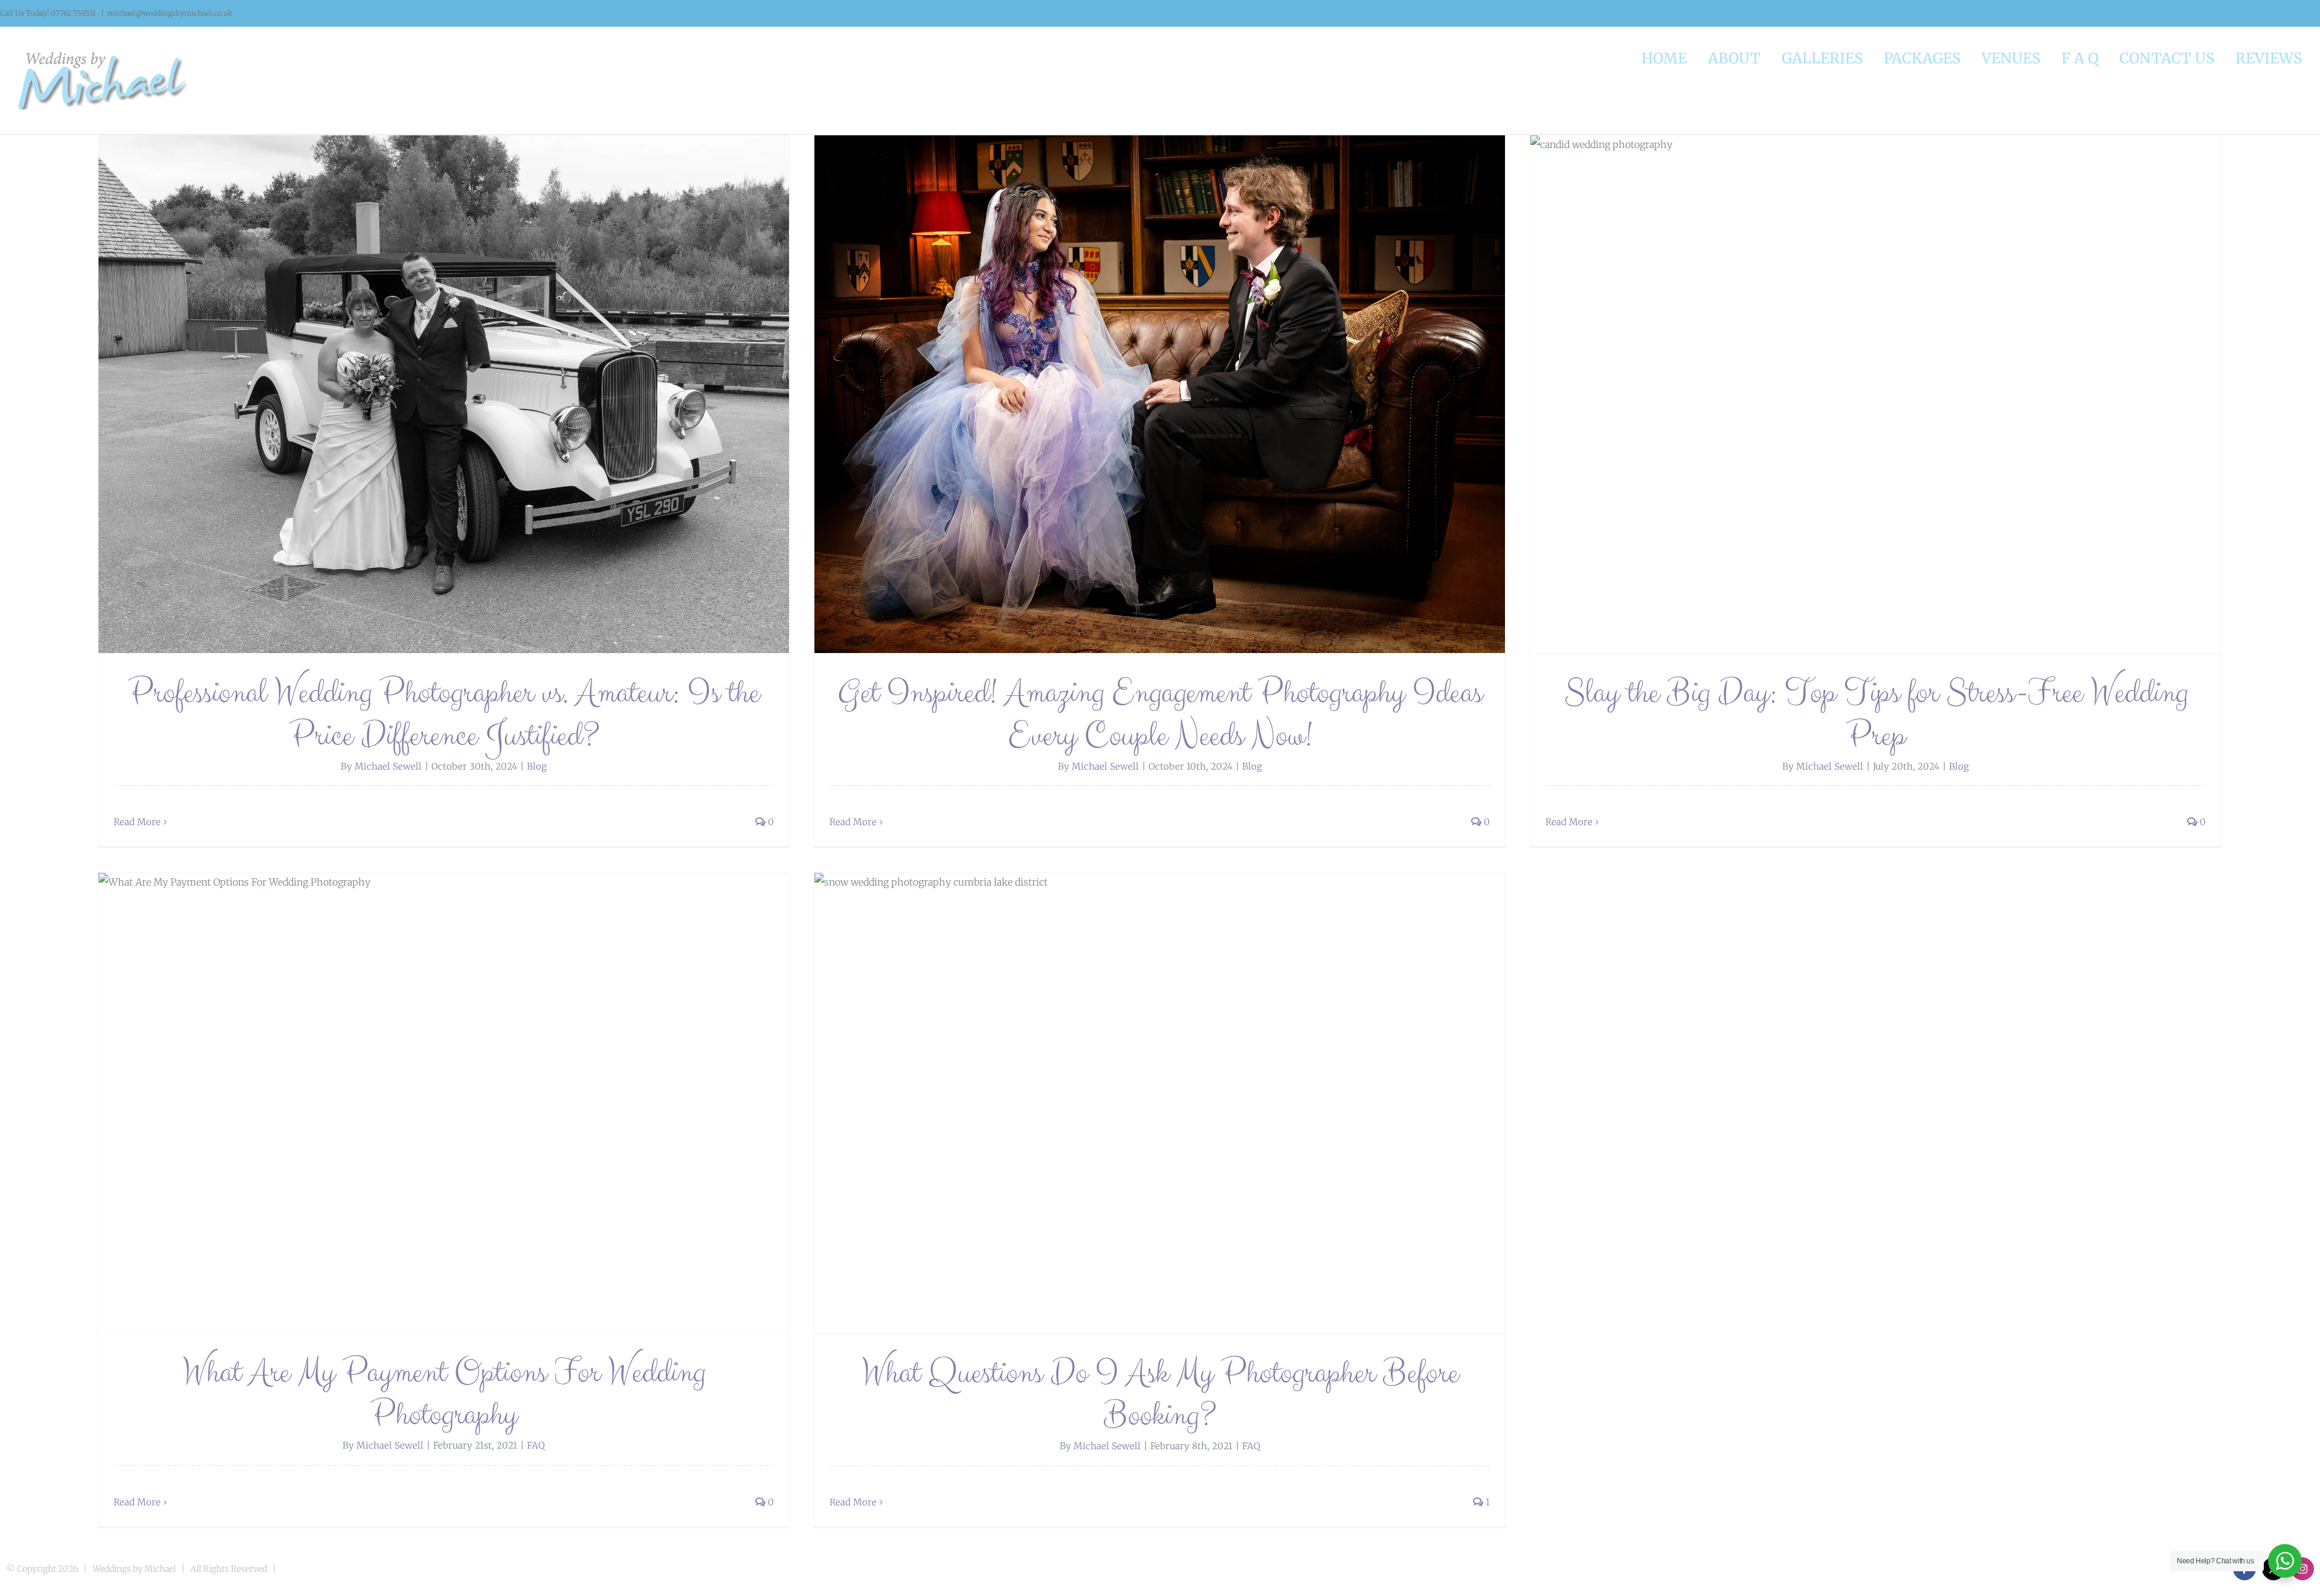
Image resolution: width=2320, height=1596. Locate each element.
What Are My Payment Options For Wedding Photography (444, 1394)
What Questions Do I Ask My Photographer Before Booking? (1160, 1394)
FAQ (536, 1445)
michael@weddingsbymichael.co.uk (170, 13)
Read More (137, 822)
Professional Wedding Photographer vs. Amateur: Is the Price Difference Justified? (444, 714)
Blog (537, 766)
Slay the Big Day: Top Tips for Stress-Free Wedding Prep (1876, 714)
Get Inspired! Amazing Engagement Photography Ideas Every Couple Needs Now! (1160, 714)
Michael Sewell (388, 766)
